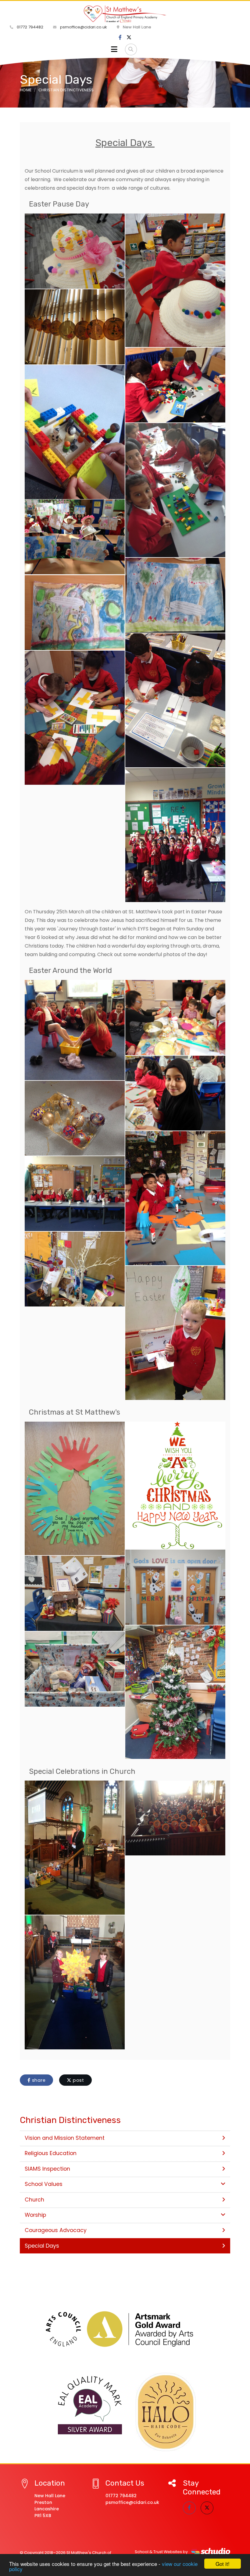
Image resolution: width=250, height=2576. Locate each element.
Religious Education (51, 2153)
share (38, 2080)
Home (26, 90)
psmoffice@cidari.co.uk (83, 27)
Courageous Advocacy (56, 2230)
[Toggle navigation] (114, 49)
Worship (35, 2215)
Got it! (223, 2564)
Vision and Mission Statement (65, 2138)
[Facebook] (120, 38)
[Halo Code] (166, 2412)
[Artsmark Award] (125, 2329)
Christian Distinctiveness (66, 90)
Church (34, 2200)
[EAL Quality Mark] (90, 2406)
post (78, 2080)
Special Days (42, 2246)
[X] (129, 38)
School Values (44, 2184)
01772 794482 (29, 27)
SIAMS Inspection (47, 2169)
